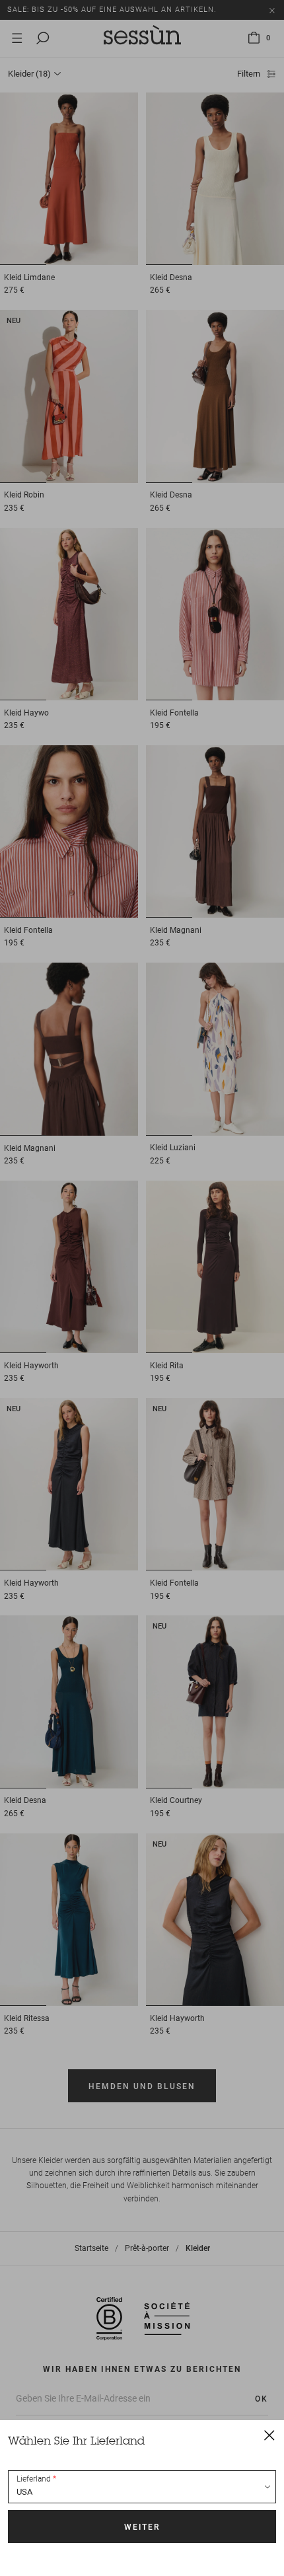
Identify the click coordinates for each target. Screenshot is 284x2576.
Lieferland (34, 2479)
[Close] (269, 2435)
